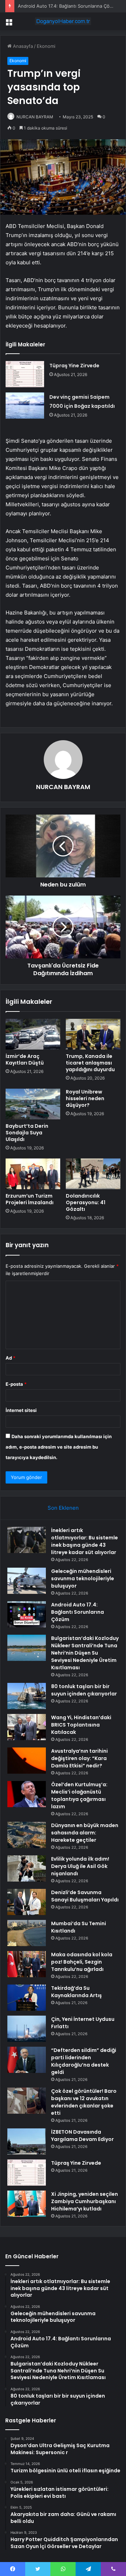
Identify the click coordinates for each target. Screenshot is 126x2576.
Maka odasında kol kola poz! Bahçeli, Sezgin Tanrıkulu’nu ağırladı (82, 1962)
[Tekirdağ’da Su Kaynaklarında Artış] (27, 1998)
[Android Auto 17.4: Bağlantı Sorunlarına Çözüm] (27, 1614)
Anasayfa (22, 46)
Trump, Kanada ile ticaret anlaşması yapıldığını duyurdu (90, 1063)
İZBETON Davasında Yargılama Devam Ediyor (82, 2136)
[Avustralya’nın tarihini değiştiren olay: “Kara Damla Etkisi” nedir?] (27, 1761)
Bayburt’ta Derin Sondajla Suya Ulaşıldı (27, 1133)
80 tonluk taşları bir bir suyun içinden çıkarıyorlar (84, 1690)
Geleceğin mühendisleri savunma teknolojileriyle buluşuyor (83, 1578)
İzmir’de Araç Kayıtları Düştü (25, 1059)
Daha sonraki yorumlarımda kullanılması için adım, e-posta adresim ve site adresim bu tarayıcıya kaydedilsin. (59, 1447)
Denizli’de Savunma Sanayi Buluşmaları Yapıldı (85, 1896)
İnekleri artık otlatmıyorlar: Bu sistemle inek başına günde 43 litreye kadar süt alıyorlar (85, 1541)
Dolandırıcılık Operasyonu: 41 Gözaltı (86, 1202)
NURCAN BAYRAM (35, 117)
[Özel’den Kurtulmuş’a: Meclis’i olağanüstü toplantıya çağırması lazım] (27, 1794)
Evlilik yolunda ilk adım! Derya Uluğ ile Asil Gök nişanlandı (80, 1866)
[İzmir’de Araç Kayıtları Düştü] (33, 1034)
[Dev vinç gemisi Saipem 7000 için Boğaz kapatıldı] (25, 406)
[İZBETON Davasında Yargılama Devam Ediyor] (27, 2141)
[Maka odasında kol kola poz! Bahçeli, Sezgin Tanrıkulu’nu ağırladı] (27, 1964)
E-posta (16, 1384)
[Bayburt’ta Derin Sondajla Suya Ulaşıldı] (33, 1104)
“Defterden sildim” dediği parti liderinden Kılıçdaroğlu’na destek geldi (84, 2061)
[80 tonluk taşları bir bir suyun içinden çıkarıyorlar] (27, 1696)
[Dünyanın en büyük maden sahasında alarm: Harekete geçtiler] (27, 1835)
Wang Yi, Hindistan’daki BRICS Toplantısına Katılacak (81, 1725)
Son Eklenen (63, 1508)
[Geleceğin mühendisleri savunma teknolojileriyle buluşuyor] (27, 1581)
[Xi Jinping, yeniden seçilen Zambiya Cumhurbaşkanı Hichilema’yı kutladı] (27, 2204)
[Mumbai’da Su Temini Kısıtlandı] (27, 1933)
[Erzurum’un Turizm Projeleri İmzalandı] (33, 1174)
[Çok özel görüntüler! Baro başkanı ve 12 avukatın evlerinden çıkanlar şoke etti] (27, 2101)
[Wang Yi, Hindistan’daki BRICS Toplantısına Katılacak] (27, 1727)
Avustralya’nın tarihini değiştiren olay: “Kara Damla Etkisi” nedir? (79, 1758)
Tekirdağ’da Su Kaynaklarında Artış (76, 1992)
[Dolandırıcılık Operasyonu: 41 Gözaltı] (93, 1174)
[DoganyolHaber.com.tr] (63, 21)
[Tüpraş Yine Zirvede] (25, 374)
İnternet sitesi (21, 1410)
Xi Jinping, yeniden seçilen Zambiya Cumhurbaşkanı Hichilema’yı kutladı (85, 2201)
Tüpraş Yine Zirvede (74, 366)
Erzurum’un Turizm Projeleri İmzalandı (30, 1199)
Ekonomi (46, 46)
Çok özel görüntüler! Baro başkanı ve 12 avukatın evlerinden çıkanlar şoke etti (84, 2102)
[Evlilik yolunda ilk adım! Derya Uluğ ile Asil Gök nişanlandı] (27, 1868)
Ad (10, 1358)
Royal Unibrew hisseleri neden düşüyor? (85, 1098)
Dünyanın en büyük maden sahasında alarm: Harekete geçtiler (85, 1833)
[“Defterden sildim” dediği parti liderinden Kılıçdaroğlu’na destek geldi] (27, 2060)
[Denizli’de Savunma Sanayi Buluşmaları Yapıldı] (27, 1902)
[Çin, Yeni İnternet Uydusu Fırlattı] (27, 2029)
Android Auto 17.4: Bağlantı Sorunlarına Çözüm (68, 6)
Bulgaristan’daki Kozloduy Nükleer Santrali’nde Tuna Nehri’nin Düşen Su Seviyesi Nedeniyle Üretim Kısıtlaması (85, 1653)
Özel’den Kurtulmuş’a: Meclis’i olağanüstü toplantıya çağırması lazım (79, 1795)
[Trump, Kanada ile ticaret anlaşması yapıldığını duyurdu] (93, 1034)
